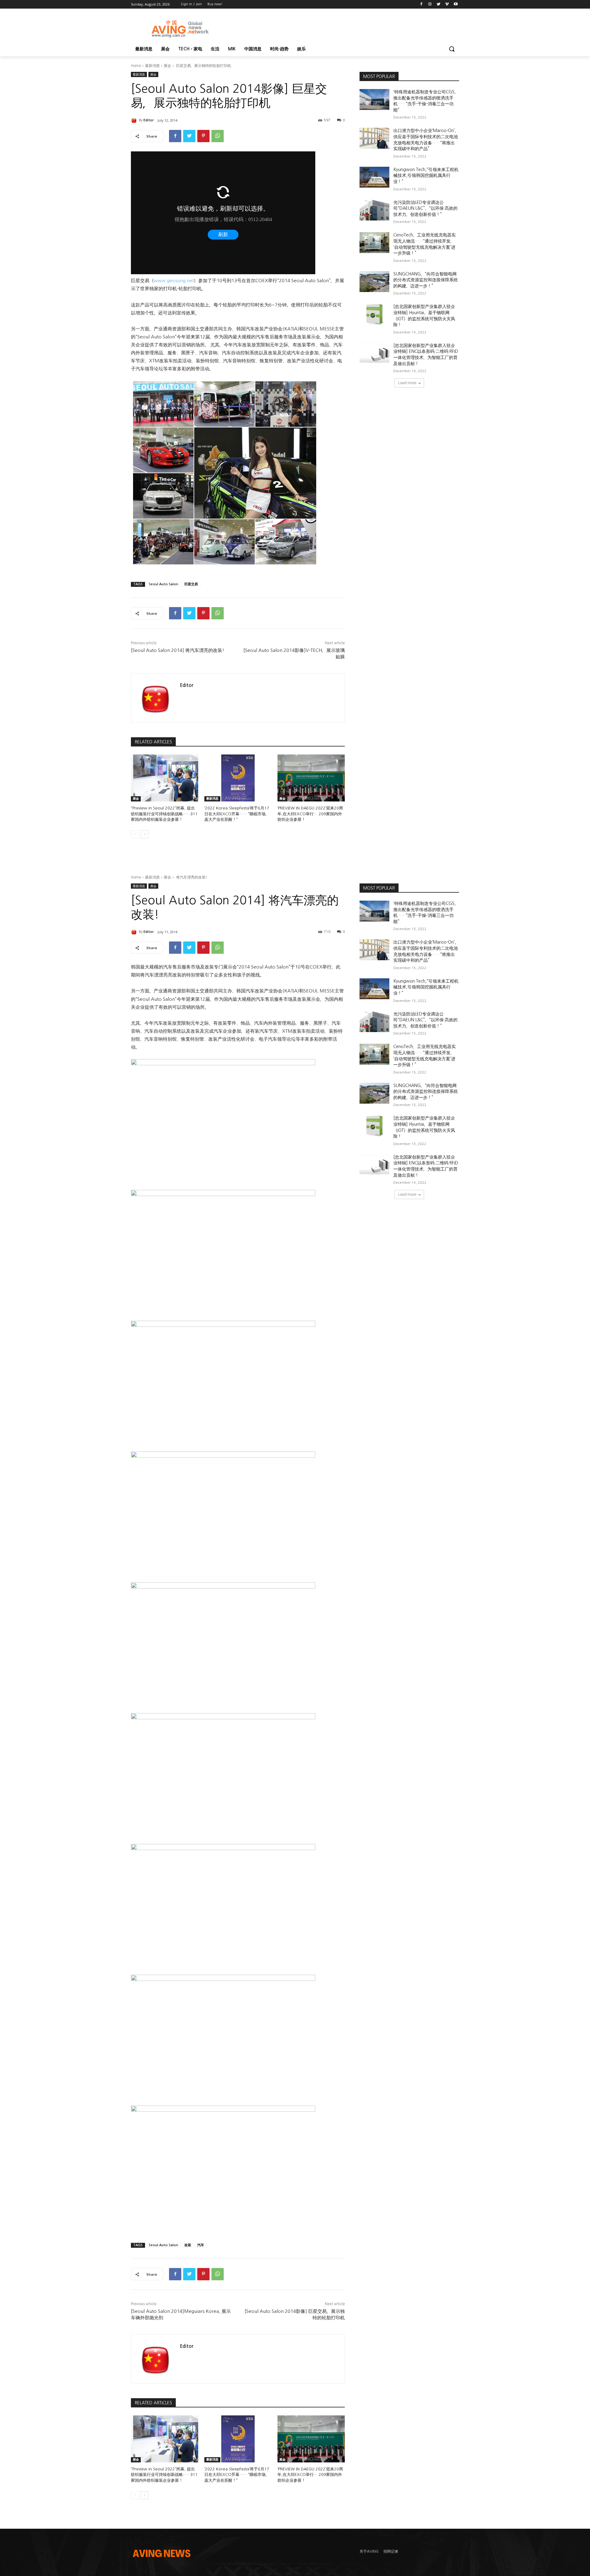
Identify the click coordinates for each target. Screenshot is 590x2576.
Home (136, 66)
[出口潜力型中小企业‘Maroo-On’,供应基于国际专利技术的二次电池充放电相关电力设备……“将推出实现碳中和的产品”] (374, 138)
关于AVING (369, 2551)
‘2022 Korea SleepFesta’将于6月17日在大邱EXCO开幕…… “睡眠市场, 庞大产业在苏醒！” (237, 814)
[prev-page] (135, 834)
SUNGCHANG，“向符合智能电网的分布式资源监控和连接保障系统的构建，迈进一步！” (426, 280)
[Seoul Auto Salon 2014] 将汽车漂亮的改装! (178, 650)
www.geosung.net (174, 281)
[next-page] (145, 834)
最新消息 (152, 66)
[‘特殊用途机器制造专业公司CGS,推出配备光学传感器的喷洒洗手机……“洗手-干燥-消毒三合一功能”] (374, 99)
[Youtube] (456, 4)
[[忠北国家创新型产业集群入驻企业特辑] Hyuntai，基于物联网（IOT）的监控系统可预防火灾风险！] (374, 314)
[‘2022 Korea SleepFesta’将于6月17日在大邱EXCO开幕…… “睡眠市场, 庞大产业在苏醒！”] (238, 778)
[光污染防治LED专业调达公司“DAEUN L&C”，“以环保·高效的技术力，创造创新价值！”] (374, 210)
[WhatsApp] (218, 136)
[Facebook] (421, 4)
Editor (149, 120)
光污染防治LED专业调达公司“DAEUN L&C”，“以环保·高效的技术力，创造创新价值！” (425, 208)
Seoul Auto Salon (163, 584)
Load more (407, 383)
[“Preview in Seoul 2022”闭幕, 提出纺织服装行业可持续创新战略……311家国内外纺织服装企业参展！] (165, 778)
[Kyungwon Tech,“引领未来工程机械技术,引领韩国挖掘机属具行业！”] (374, 177)
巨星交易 (191, 584)
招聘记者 (391, 2551)
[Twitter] (439, 4)
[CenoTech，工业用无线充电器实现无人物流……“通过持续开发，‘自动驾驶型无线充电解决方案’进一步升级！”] (374, 243)
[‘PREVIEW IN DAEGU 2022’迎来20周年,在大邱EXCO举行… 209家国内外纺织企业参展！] (311, 778)
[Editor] (135, 120)
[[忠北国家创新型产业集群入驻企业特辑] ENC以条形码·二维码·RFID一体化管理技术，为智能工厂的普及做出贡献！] (374, 353)
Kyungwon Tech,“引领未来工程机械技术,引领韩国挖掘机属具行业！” (426, 175)
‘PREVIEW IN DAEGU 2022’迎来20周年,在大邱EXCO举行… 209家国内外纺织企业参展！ (310, 814)
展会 (167, 66)
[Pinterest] (203, 136)
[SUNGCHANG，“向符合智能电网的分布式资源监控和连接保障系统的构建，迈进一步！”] (374, 282)
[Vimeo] (447, 4)
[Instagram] (430, 4)
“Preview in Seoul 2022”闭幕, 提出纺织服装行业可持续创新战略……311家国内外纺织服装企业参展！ (164, 814)
